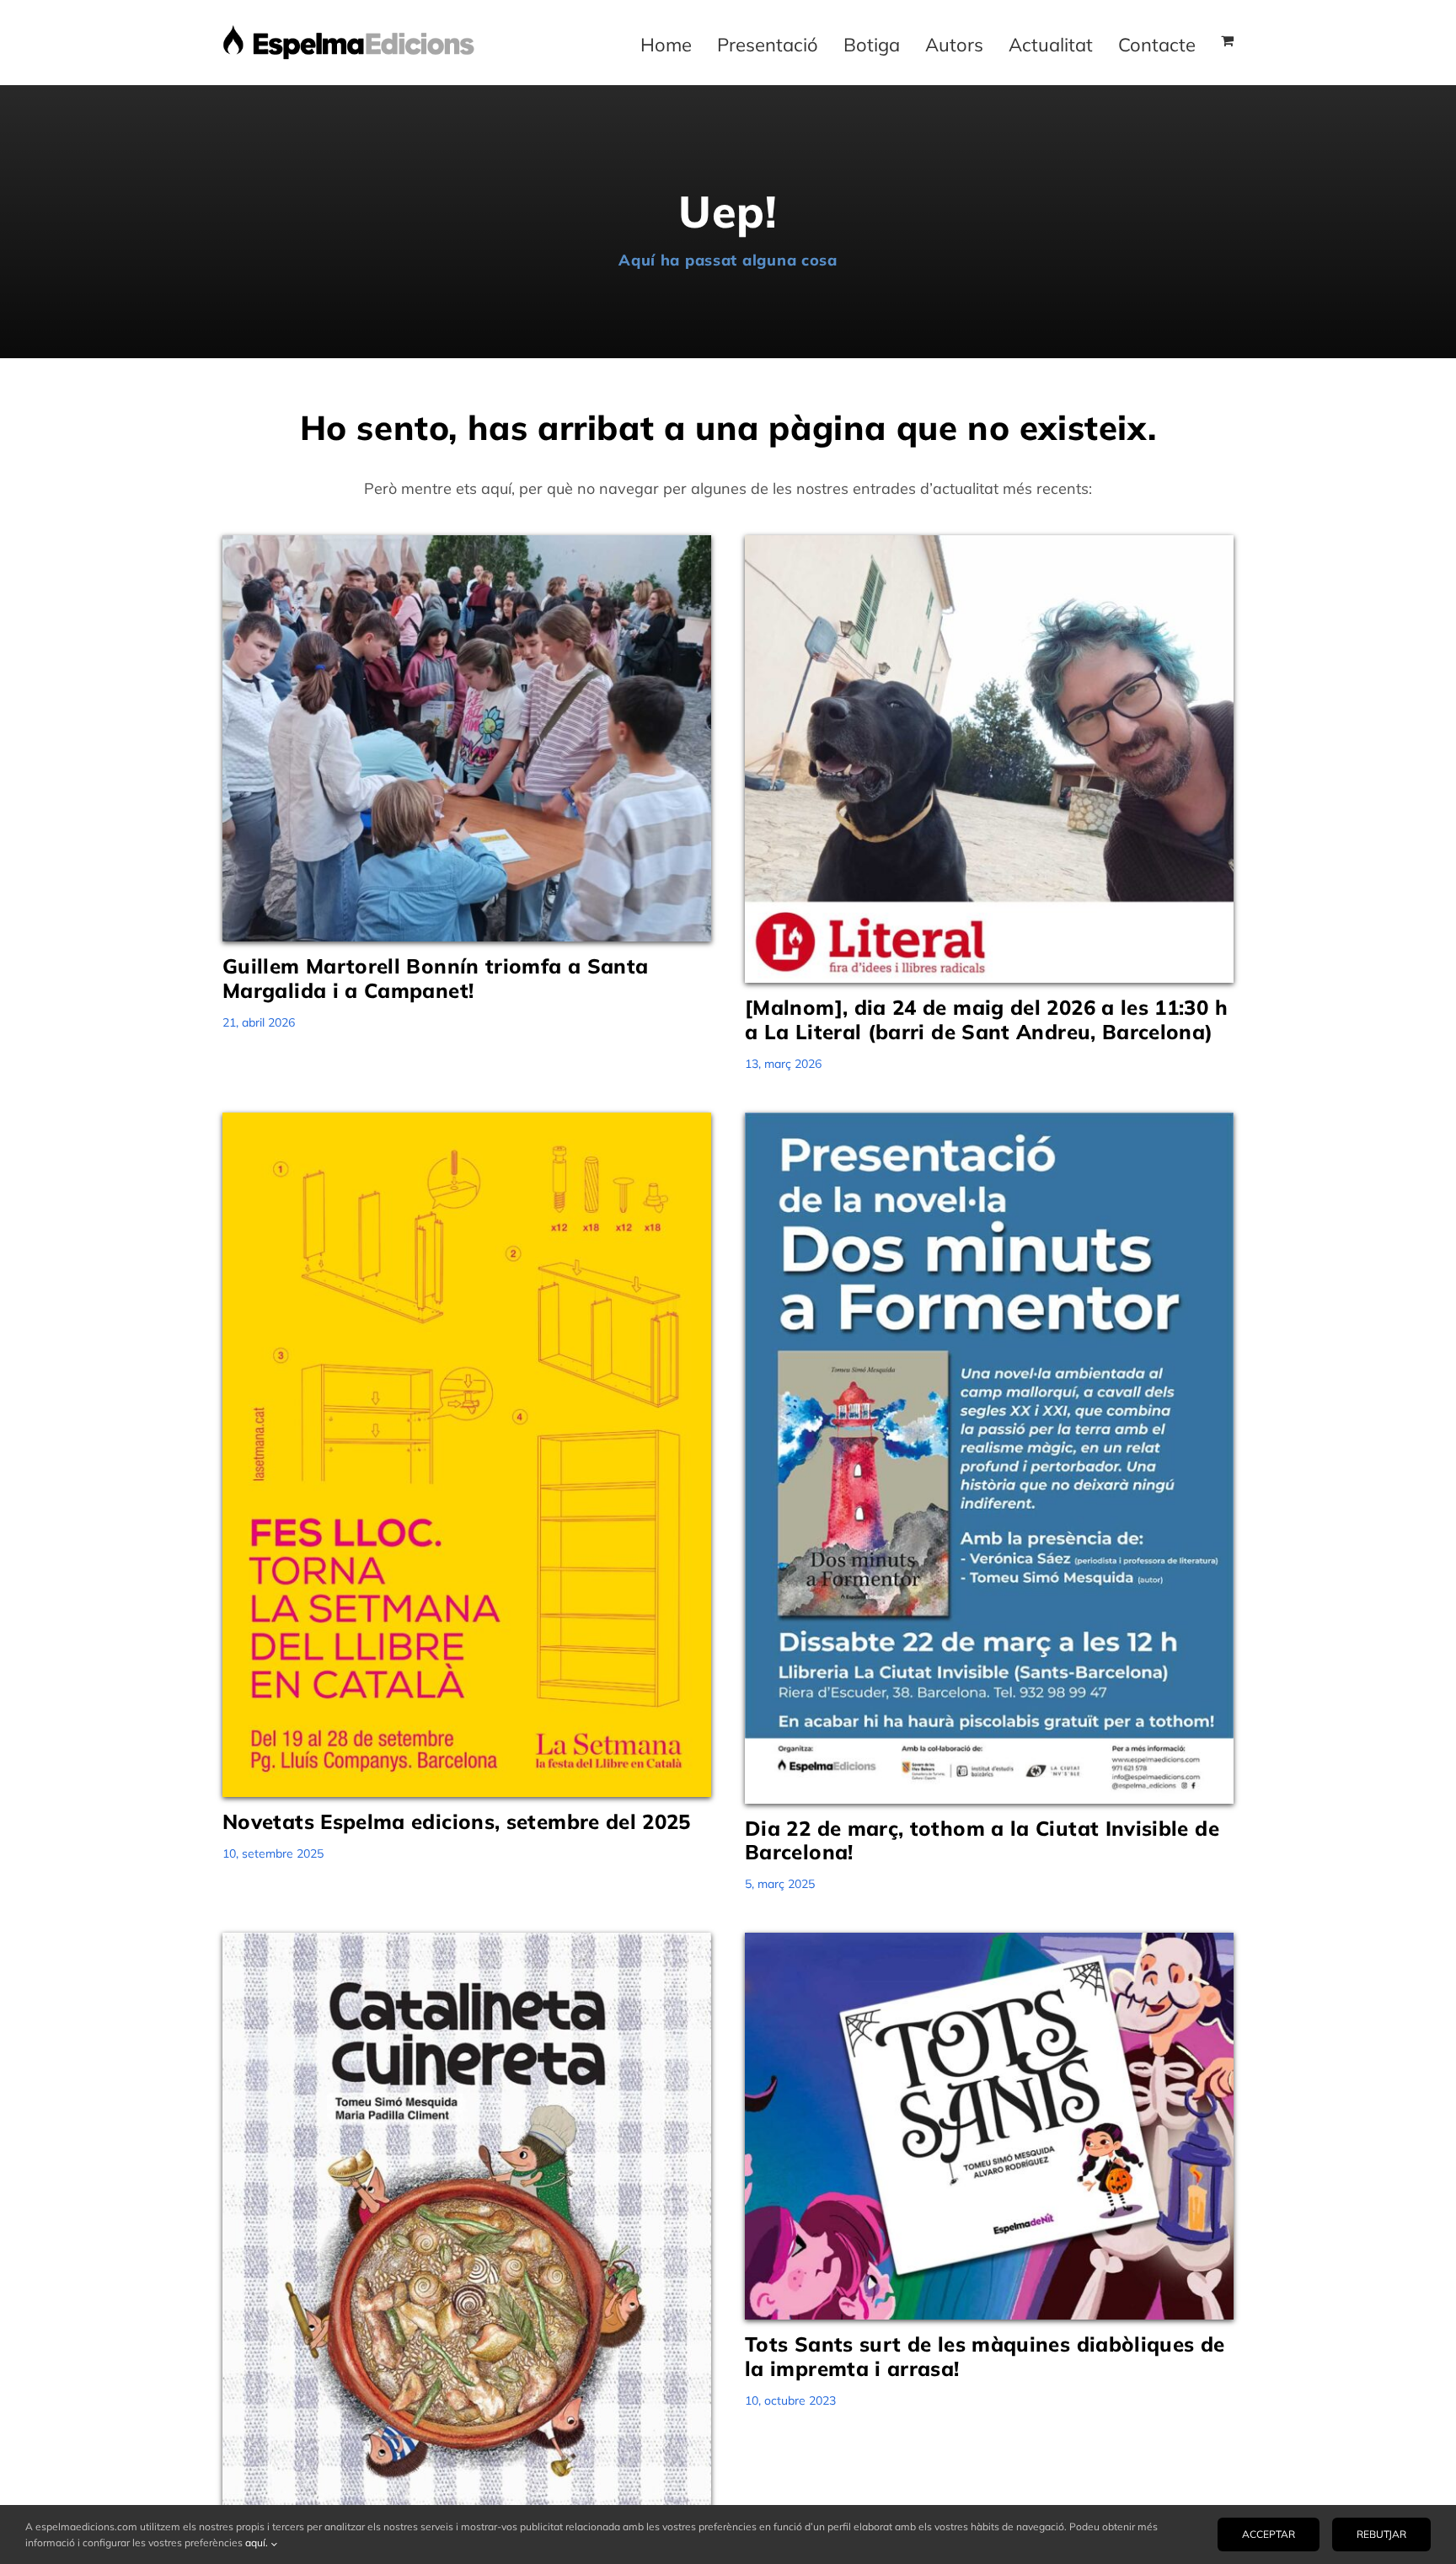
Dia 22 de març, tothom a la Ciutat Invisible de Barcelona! (982, 1840)
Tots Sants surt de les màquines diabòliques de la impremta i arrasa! (985, 2356)
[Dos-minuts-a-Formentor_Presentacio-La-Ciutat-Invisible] (989, 1120)
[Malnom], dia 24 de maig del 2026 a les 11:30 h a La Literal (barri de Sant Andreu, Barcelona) (986, 1019)
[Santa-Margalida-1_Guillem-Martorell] (467, 542)
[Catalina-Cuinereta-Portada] (467, 1940)
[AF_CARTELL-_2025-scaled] (467, 1120)
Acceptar (1269, 2534)
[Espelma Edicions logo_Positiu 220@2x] (349, 32)
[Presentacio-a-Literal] (989, 542)
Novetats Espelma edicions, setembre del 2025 (457, 1821)
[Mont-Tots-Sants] (989, 1940)
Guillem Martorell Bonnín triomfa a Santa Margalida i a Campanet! (435, 978)
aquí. (258, 2543)
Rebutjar (1381, 2534)
